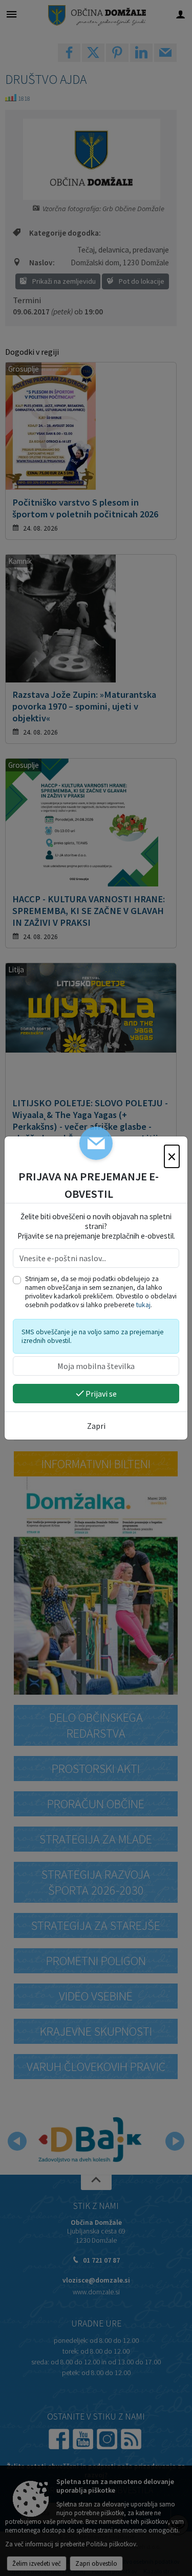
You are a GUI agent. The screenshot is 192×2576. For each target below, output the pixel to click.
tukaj (143, 1305)
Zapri (96, 1426)
